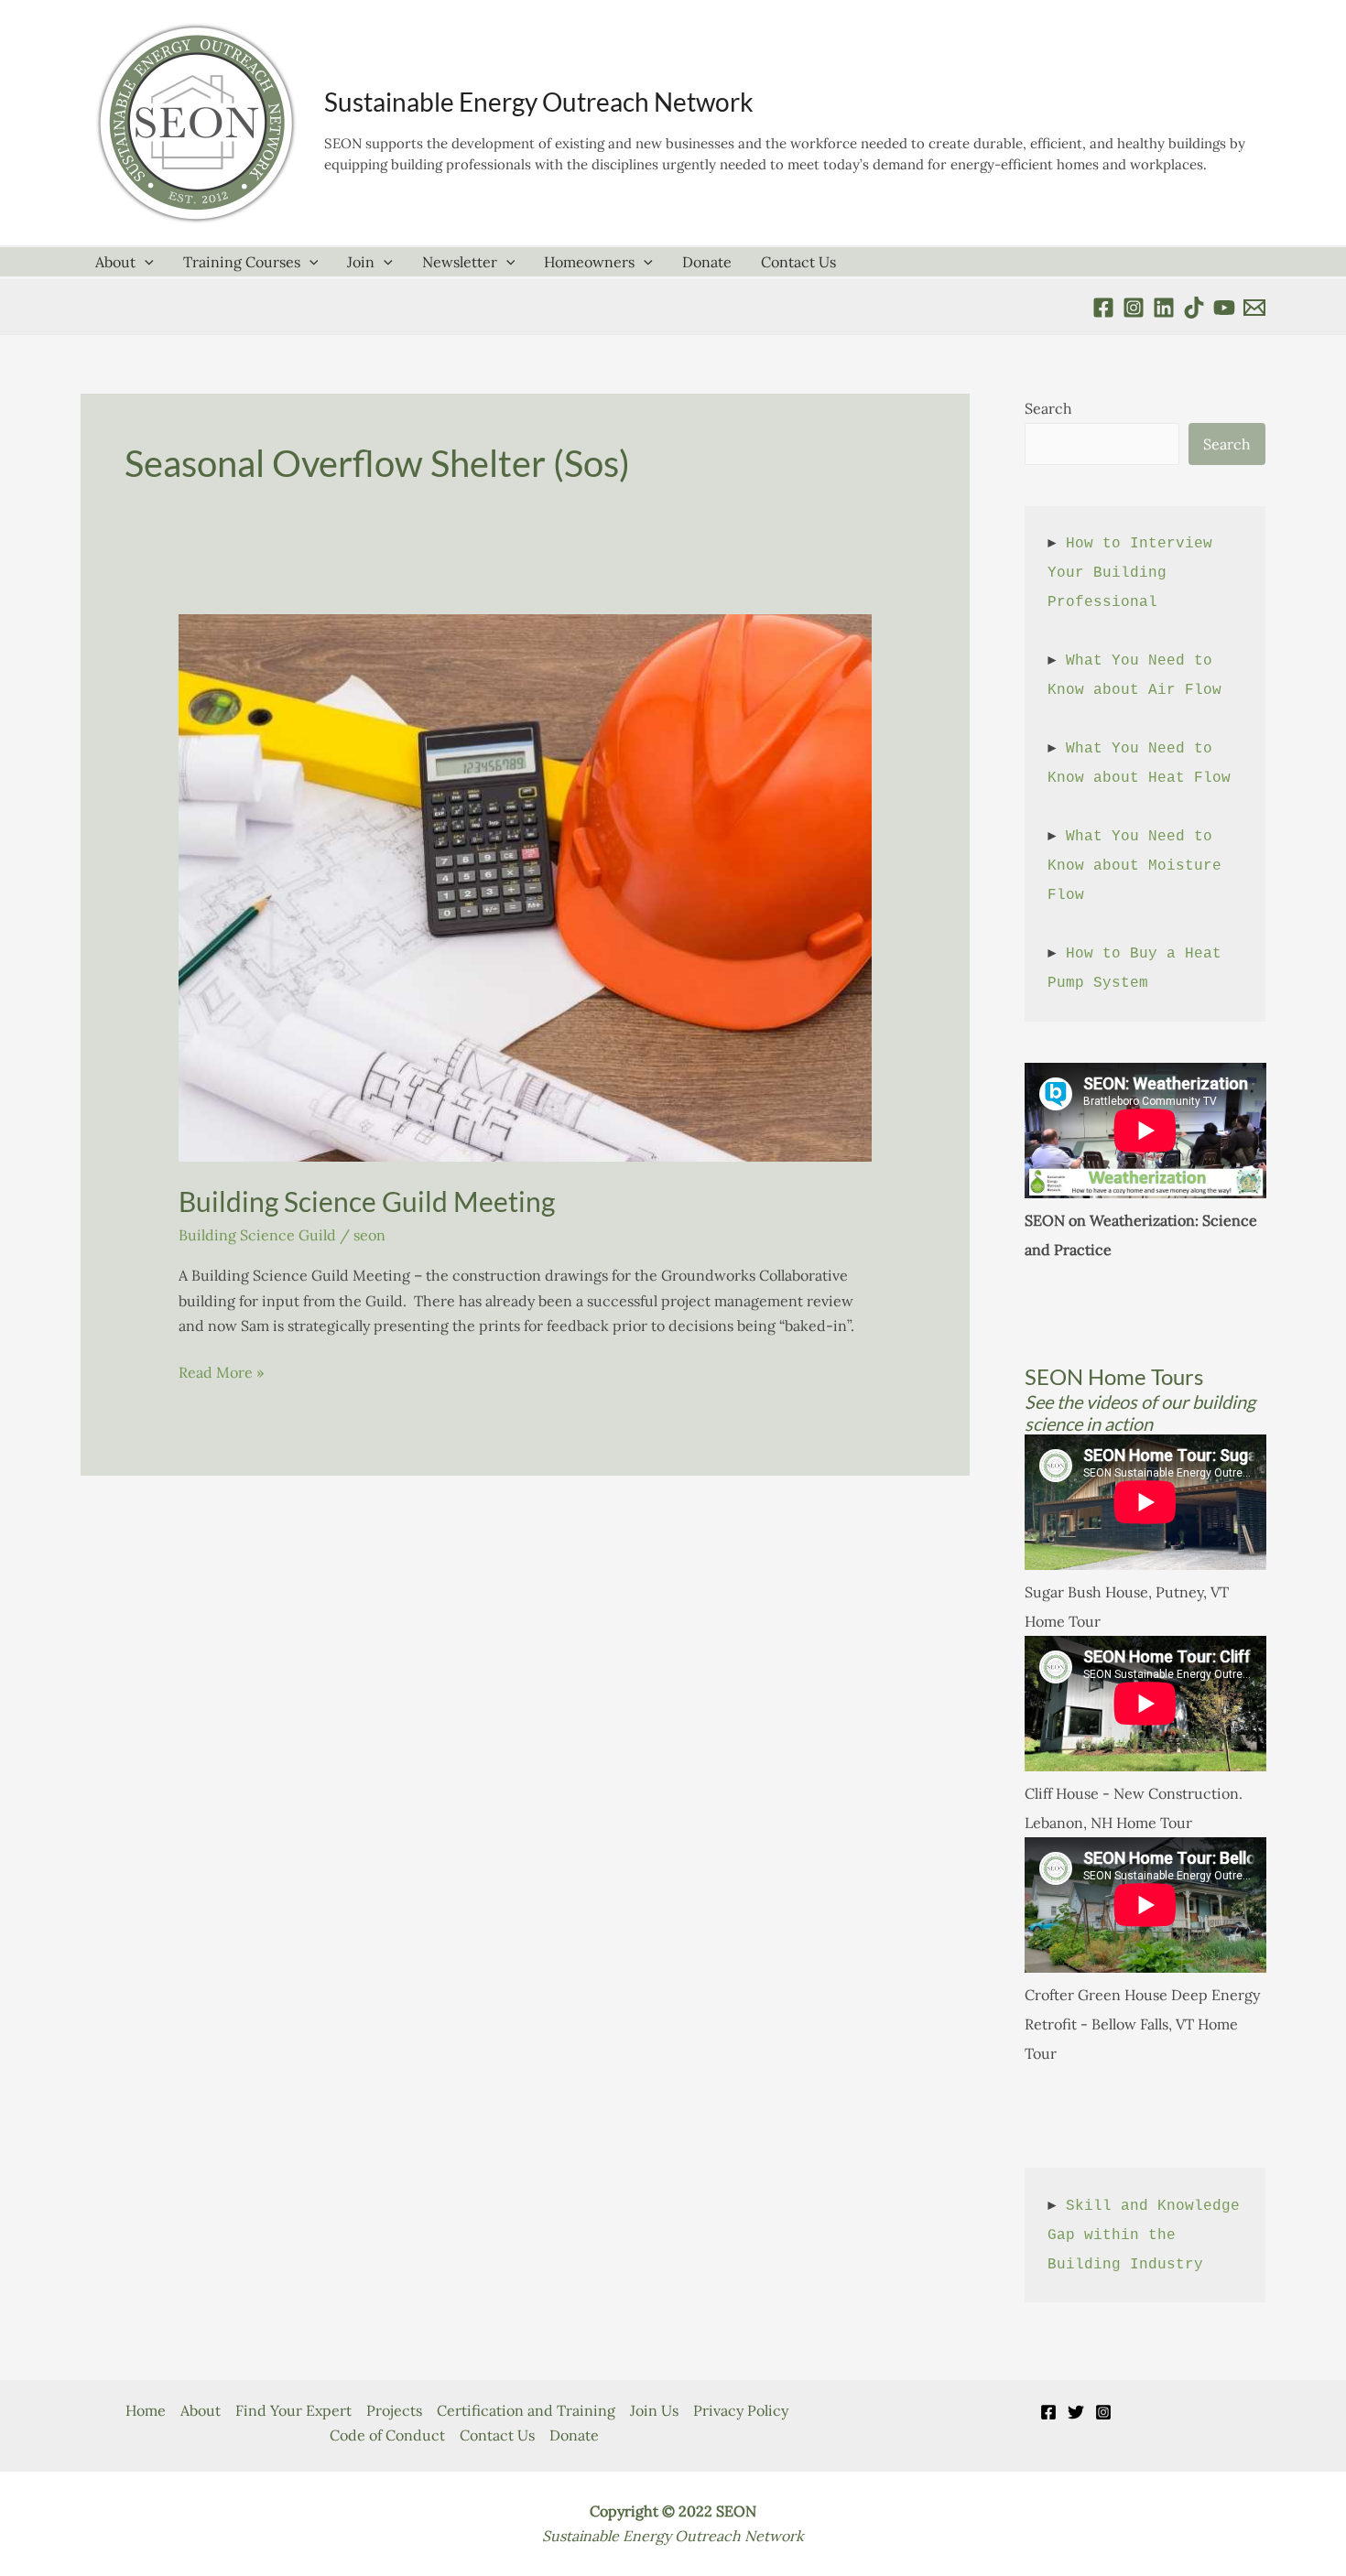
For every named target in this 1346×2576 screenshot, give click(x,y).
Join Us (654, 2410)
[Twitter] (1076, 2412)
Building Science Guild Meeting (367, 1201)
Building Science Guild (257, 1235)
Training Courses (242, 262)
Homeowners (589, 262)
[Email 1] (1254, 308)
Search (1048, 408)
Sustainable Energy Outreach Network (539, 102)
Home (146, 2410)
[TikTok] (1194, 308)
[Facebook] (1103, 308)
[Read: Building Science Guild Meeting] (525, 886)
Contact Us (798, 262)
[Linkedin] (1164, 308)
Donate (707, 262)
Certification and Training (526, 2410)
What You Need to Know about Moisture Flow (1139, 866)
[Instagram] (1103, 2412)
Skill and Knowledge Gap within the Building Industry (1148, 2235)
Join (361, 262)
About (115, 262)
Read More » (221, 1374)
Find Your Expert (293, 2410)
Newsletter (460, 262)
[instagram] (1134, 308)
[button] (145, 262)
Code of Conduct (387, 2435)
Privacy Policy (741, 2410)
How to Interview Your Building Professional (1134, 573)
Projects (394, 2410)
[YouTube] (1224, 308)
